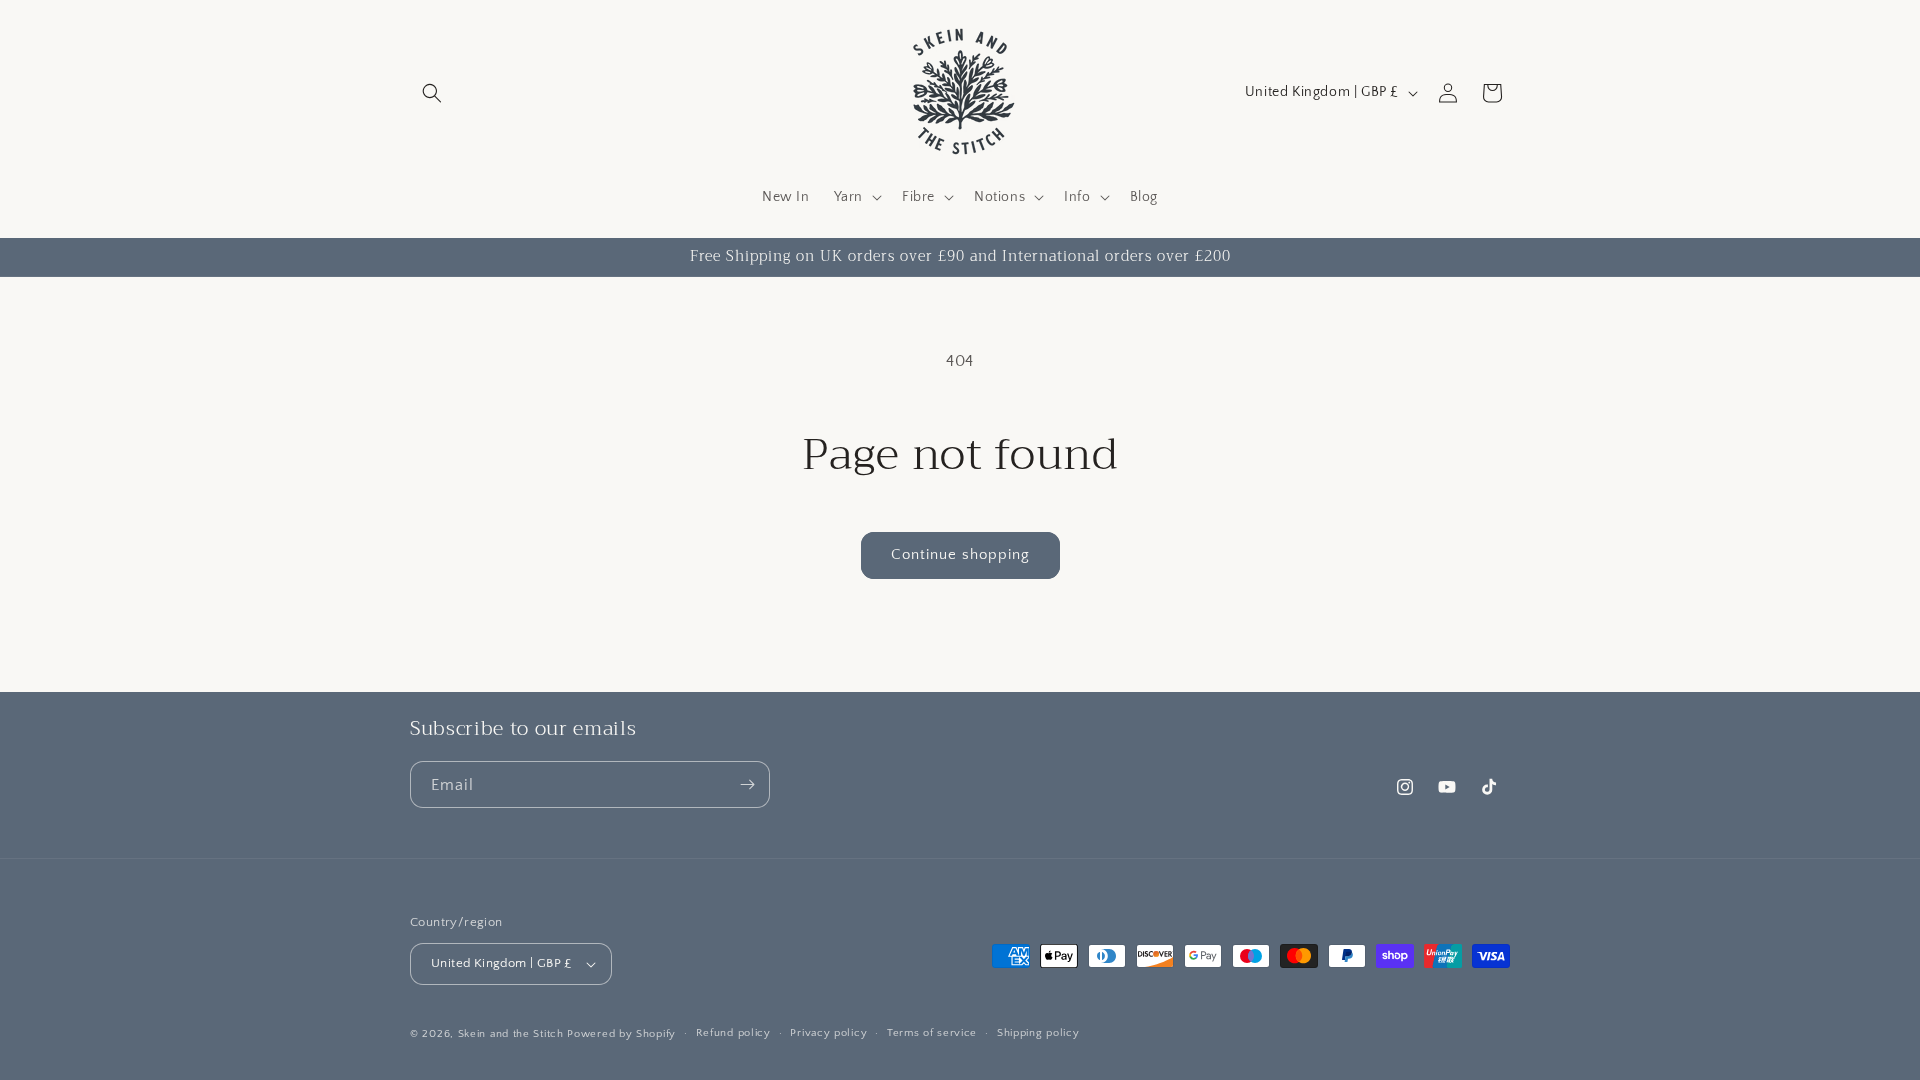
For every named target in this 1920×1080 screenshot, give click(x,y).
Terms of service (932, 1033)
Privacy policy (828, 1033)
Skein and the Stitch (513, 1034)
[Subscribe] (747, 784)
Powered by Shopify (621, 1034)
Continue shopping (960, 554)
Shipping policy (1038, 1033)
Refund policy (733, 1033)
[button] (432, 93)
